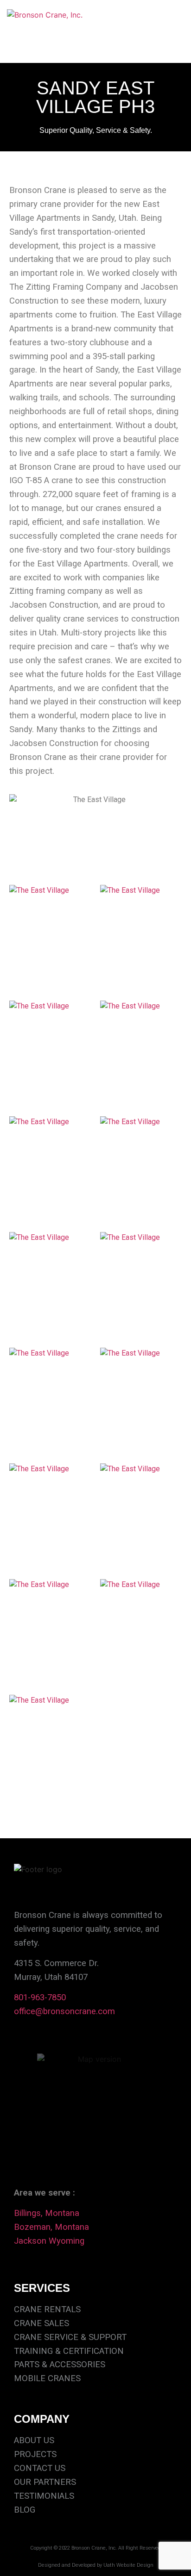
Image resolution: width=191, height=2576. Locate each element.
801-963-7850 (40, 1997)
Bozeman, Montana (51, 2227)
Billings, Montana (47, 2213)
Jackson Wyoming (49, 2241)
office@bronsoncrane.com (64, 2011)
